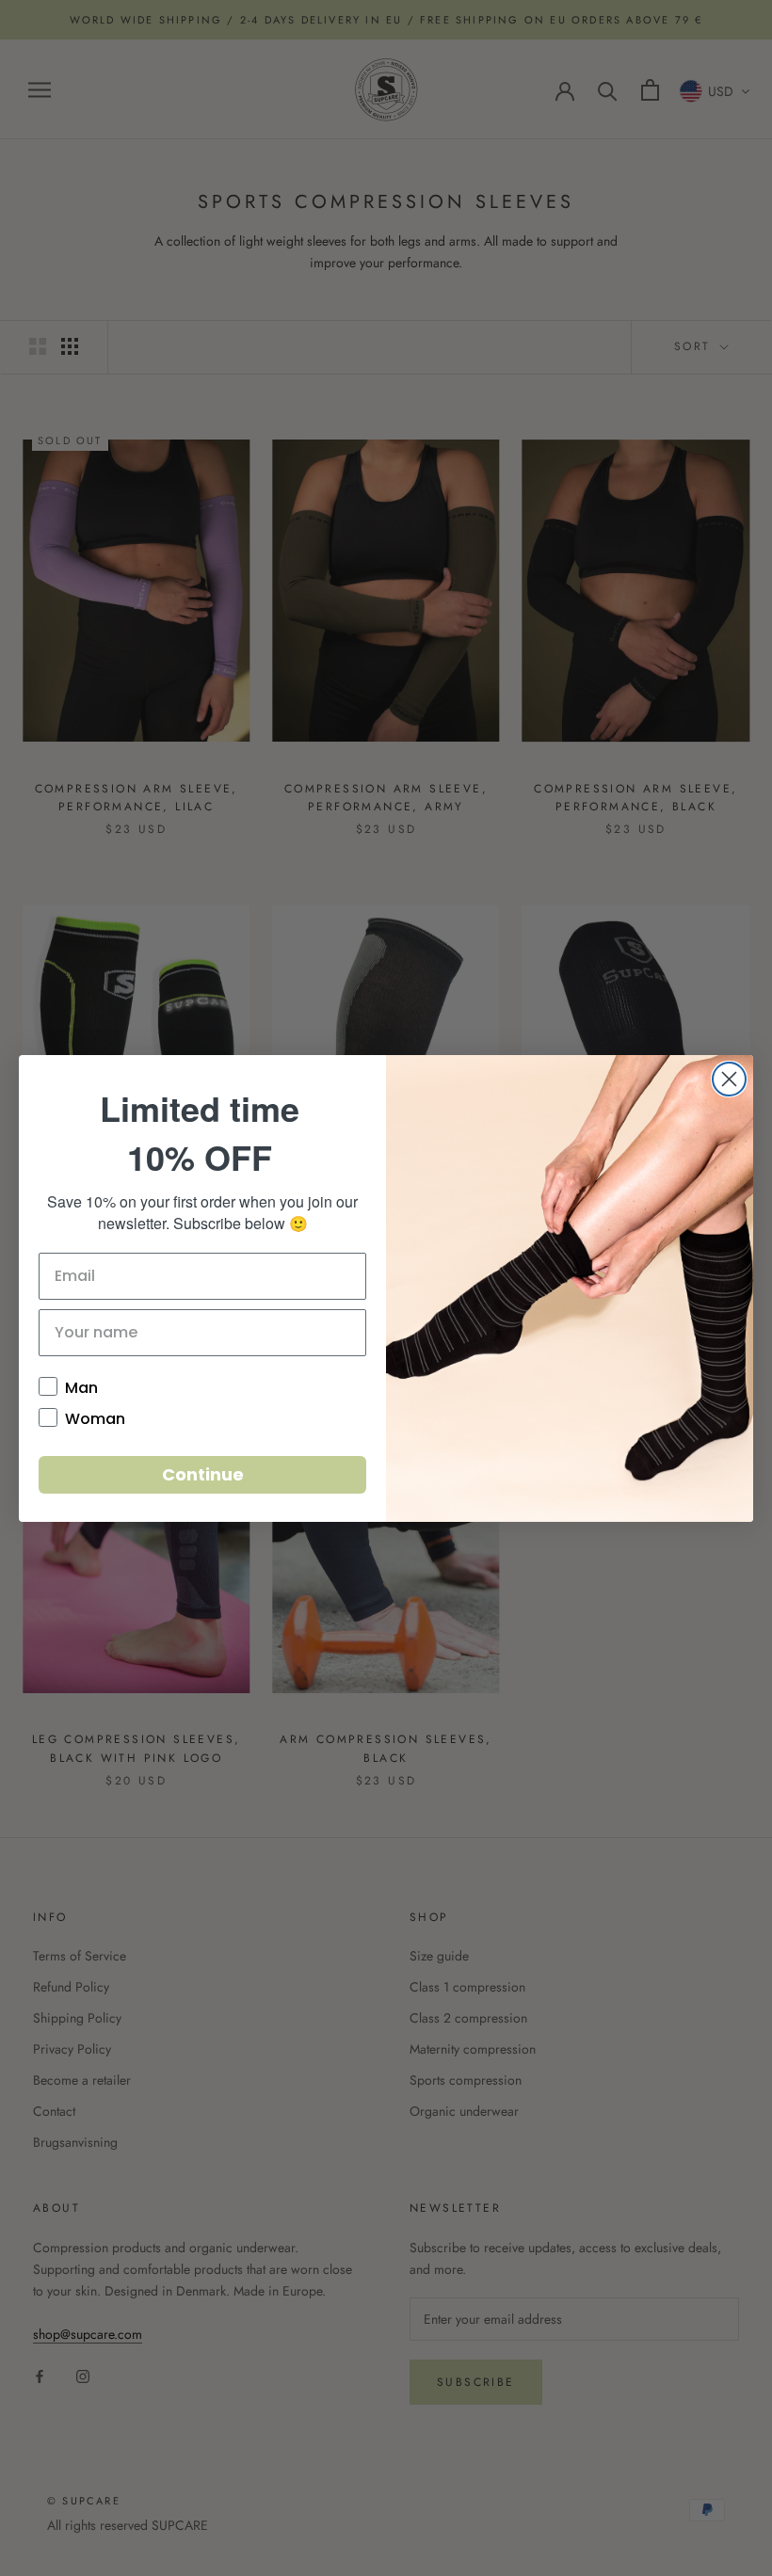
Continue (203, 1474)
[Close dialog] (729, 1079)
